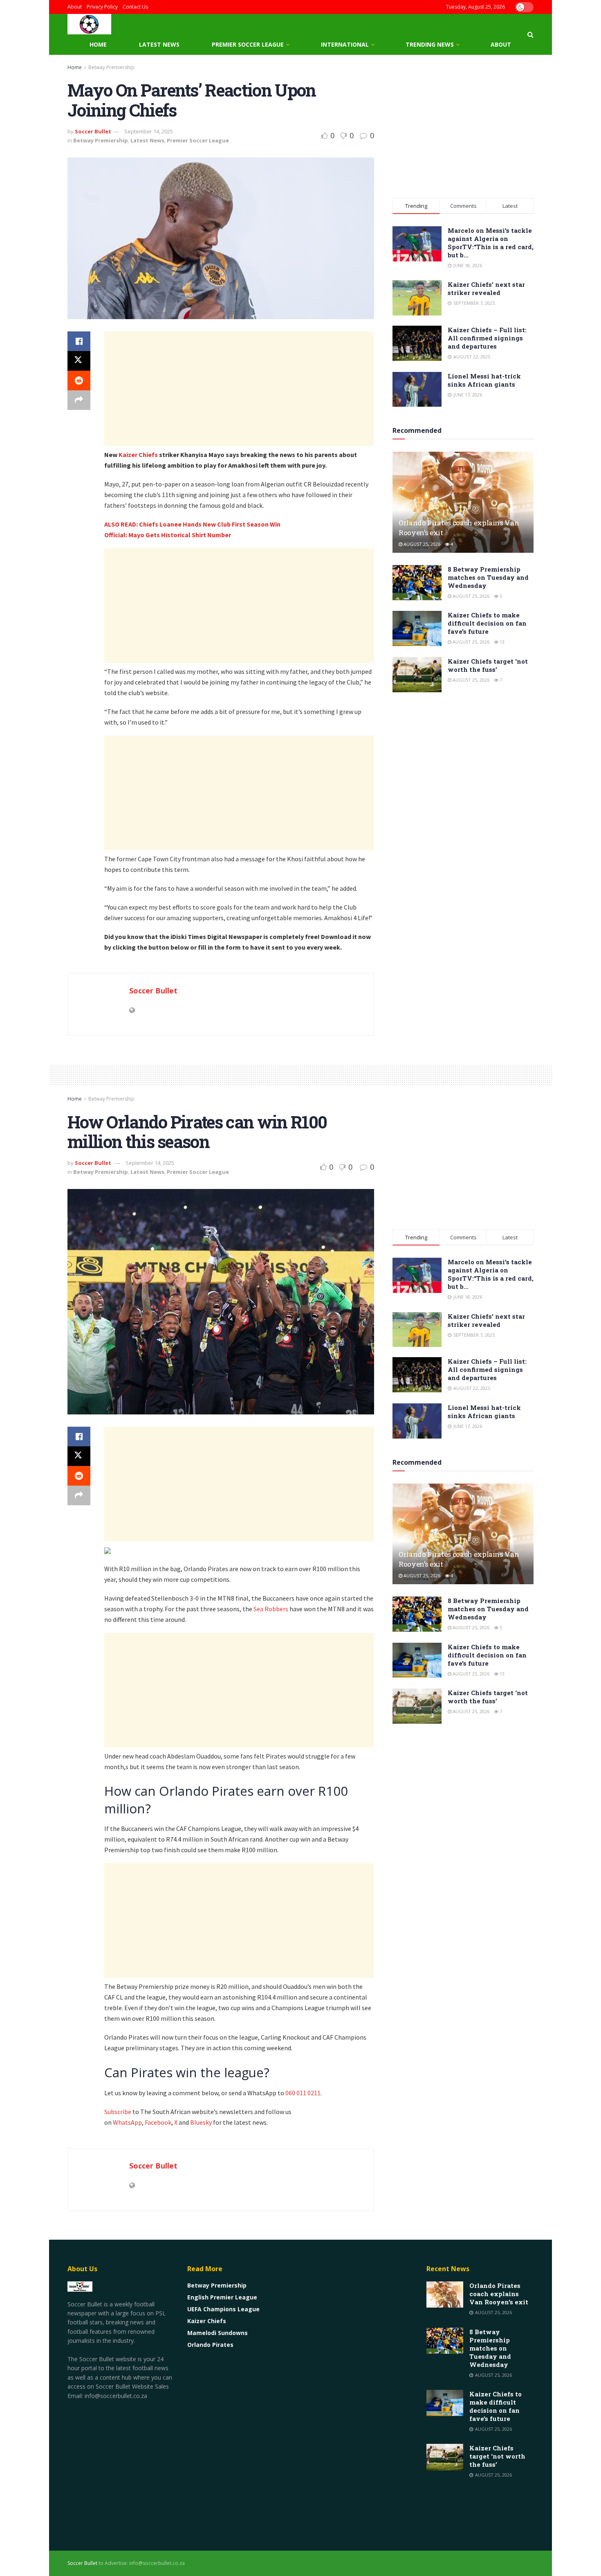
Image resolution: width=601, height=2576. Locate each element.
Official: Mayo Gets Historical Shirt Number (168, 535)
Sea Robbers (271, 1609)
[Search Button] (530, 34)
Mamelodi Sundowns (218, 2333)
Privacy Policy (102, 7)
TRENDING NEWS (430, 44)
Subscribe (118, 2112)
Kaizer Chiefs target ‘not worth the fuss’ (488, 665)
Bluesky (201, 2122)
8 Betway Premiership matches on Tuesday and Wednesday (488, 577)
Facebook (158, 2122)
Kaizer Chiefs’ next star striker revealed (486, 288)
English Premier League (222, 2297)
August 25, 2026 (421, 544)
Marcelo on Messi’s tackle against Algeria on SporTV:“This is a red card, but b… (491, 243)
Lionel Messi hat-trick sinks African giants (484, 380)
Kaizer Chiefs (138, 455)
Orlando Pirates (210, 2345)
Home (98, 44)
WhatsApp (127, 2122)
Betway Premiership (111, 67)
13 (501, 642)
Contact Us (135, 7)
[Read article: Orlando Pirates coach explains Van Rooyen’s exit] (463, 502)
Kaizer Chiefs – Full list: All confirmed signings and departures (487, 338)
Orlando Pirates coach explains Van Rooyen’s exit (499, 2294)
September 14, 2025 (149, 131)
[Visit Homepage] (89, 24)
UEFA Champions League (223, 2309)
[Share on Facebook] (79, 341)
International (345, 44)
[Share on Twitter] (79, 361)
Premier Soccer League (248, 44)
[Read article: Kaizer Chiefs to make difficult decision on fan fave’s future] (417, 628)
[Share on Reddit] (79, 381)
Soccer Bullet (93, 131)
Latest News (159, 44)
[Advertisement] (239, 389)
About (75, 7)
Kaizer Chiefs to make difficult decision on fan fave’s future (487, 623)
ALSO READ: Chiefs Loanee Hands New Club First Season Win (192, 524)
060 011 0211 (303, 2093)
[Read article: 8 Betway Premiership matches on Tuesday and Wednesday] (417, 583)
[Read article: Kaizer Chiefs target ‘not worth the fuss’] (417, 675)
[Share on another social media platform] (79, 400)
